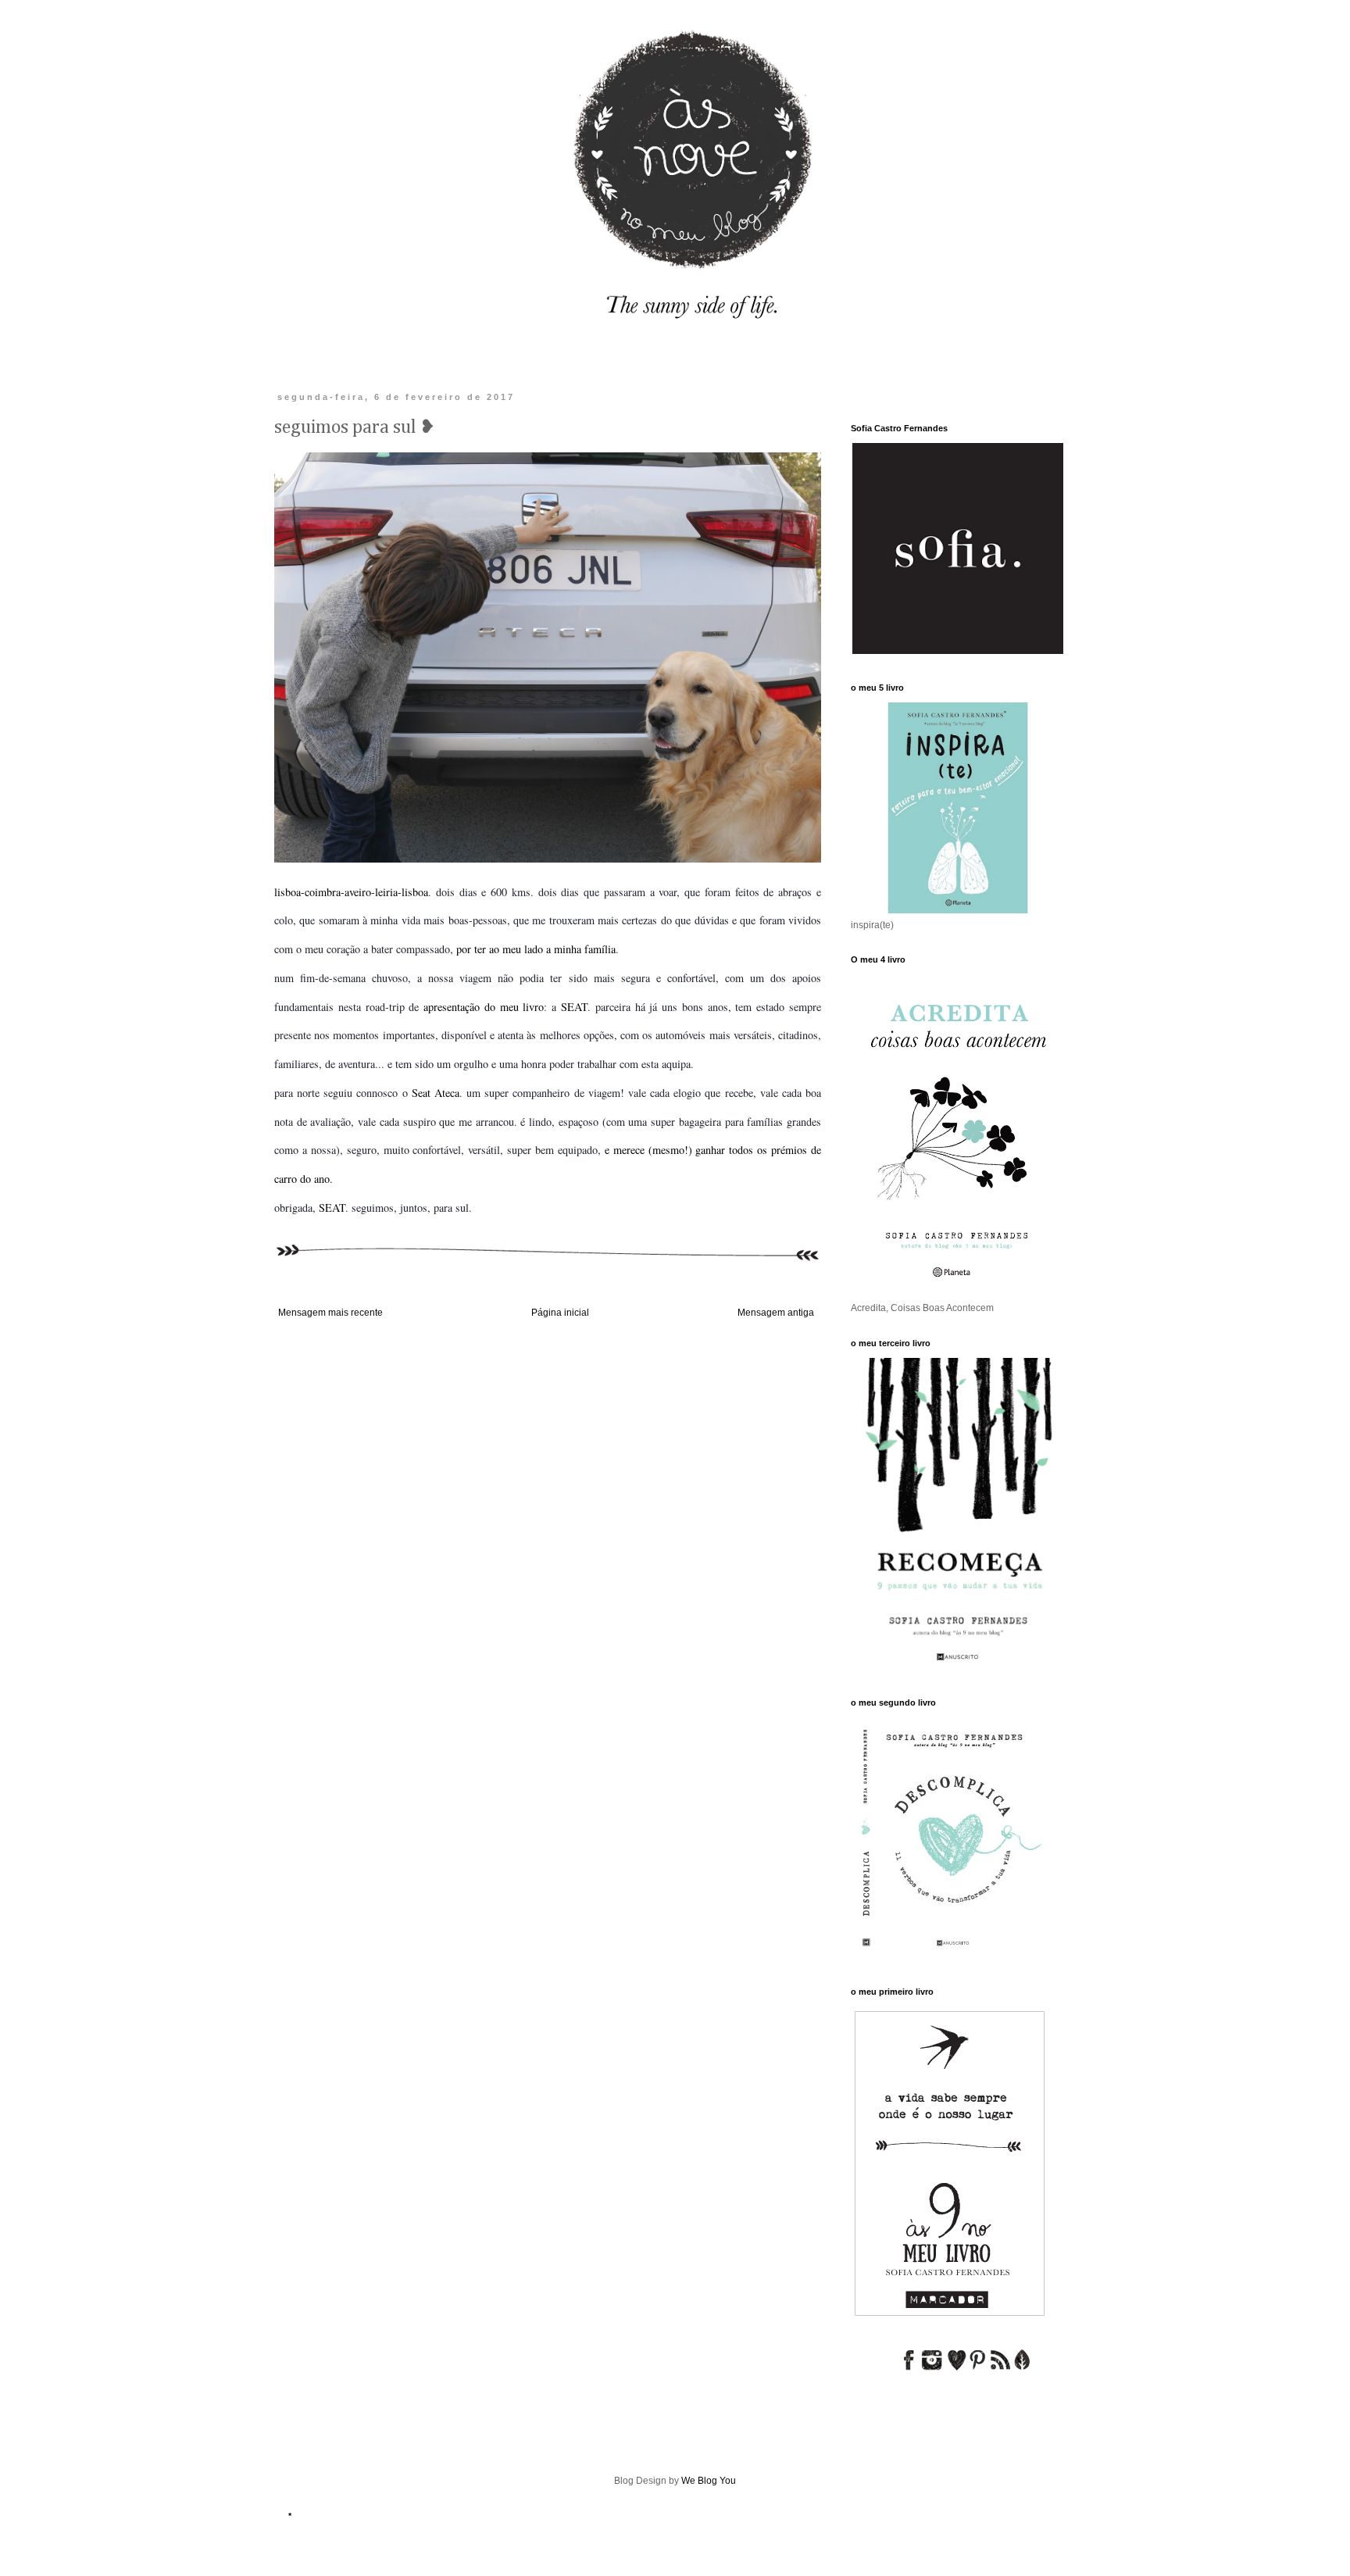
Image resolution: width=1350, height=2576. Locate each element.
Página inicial (560, 1313)
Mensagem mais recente (330, 1313)
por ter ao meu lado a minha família (536, 949)
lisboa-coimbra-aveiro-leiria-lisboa (351, 892)
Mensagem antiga (776, 1313)
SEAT (574, 1007)
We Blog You (709, 2481)
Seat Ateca (436, 1093)
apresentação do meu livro (484, 1007)
